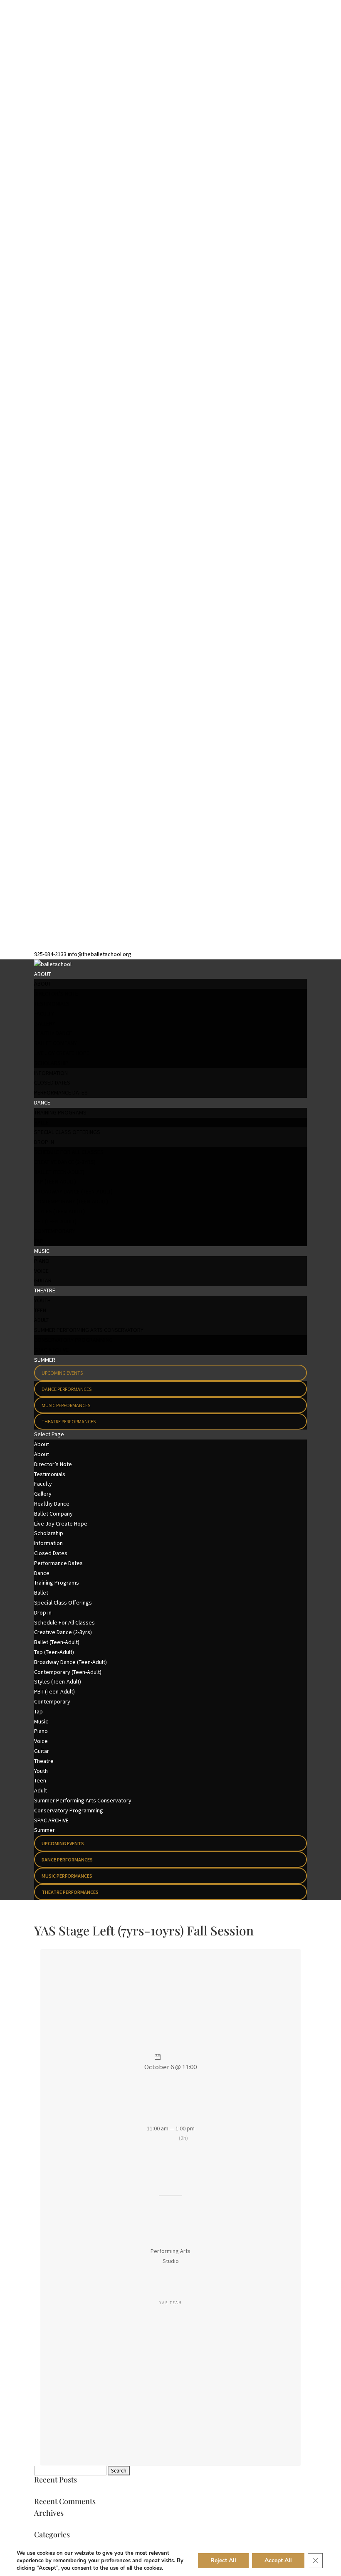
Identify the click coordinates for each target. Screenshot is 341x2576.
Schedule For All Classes (69, 1152)
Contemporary (55, 1231)
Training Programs (60, 1112)
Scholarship (51, 1063)
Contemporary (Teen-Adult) (71, 1201)
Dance (42, 1102)
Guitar (43, 1280)
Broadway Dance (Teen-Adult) (73, 1191)
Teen (40, 1310)
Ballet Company (56, 1043)
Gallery (45, 1023)
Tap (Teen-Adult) (55, 1181)
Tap (39, 1241)
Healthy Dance (53, 1033)
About (43, 974)
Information (51, 1073)
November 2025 (54, 2525)
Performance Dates (61, 1092)
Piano (42, 1261)
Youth (42, 1300)
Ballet (43, 1122)
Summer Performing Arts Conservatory (89, 1330)
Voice (41, 1271)
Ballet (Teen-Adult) (59, 1172)
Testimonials (52, 1003)
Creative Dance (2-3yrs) (65, 1162)
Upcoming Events (62, 1373)
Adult (41, 1320)
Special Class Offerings (67, 1132)
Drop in (44, 1142)
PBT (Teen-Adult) (55, 1221)
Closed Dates (52, 1082)
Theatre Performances (69, 1421)
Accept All (278, 2560)
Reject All (223, 2560)
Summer (45, 1360)
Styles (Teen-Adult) (59, 1211)
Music (42, 1251)
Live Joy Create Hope (62, 1053)
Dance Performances (67, 1389)
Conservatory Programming (73, 1340)
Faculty (44, 1013)
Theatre (45, 1290)
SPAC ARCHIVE (51, 1350)
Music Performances (66, 1405)
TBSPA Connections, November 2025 (79, 2492)
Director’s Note (56, 993)
